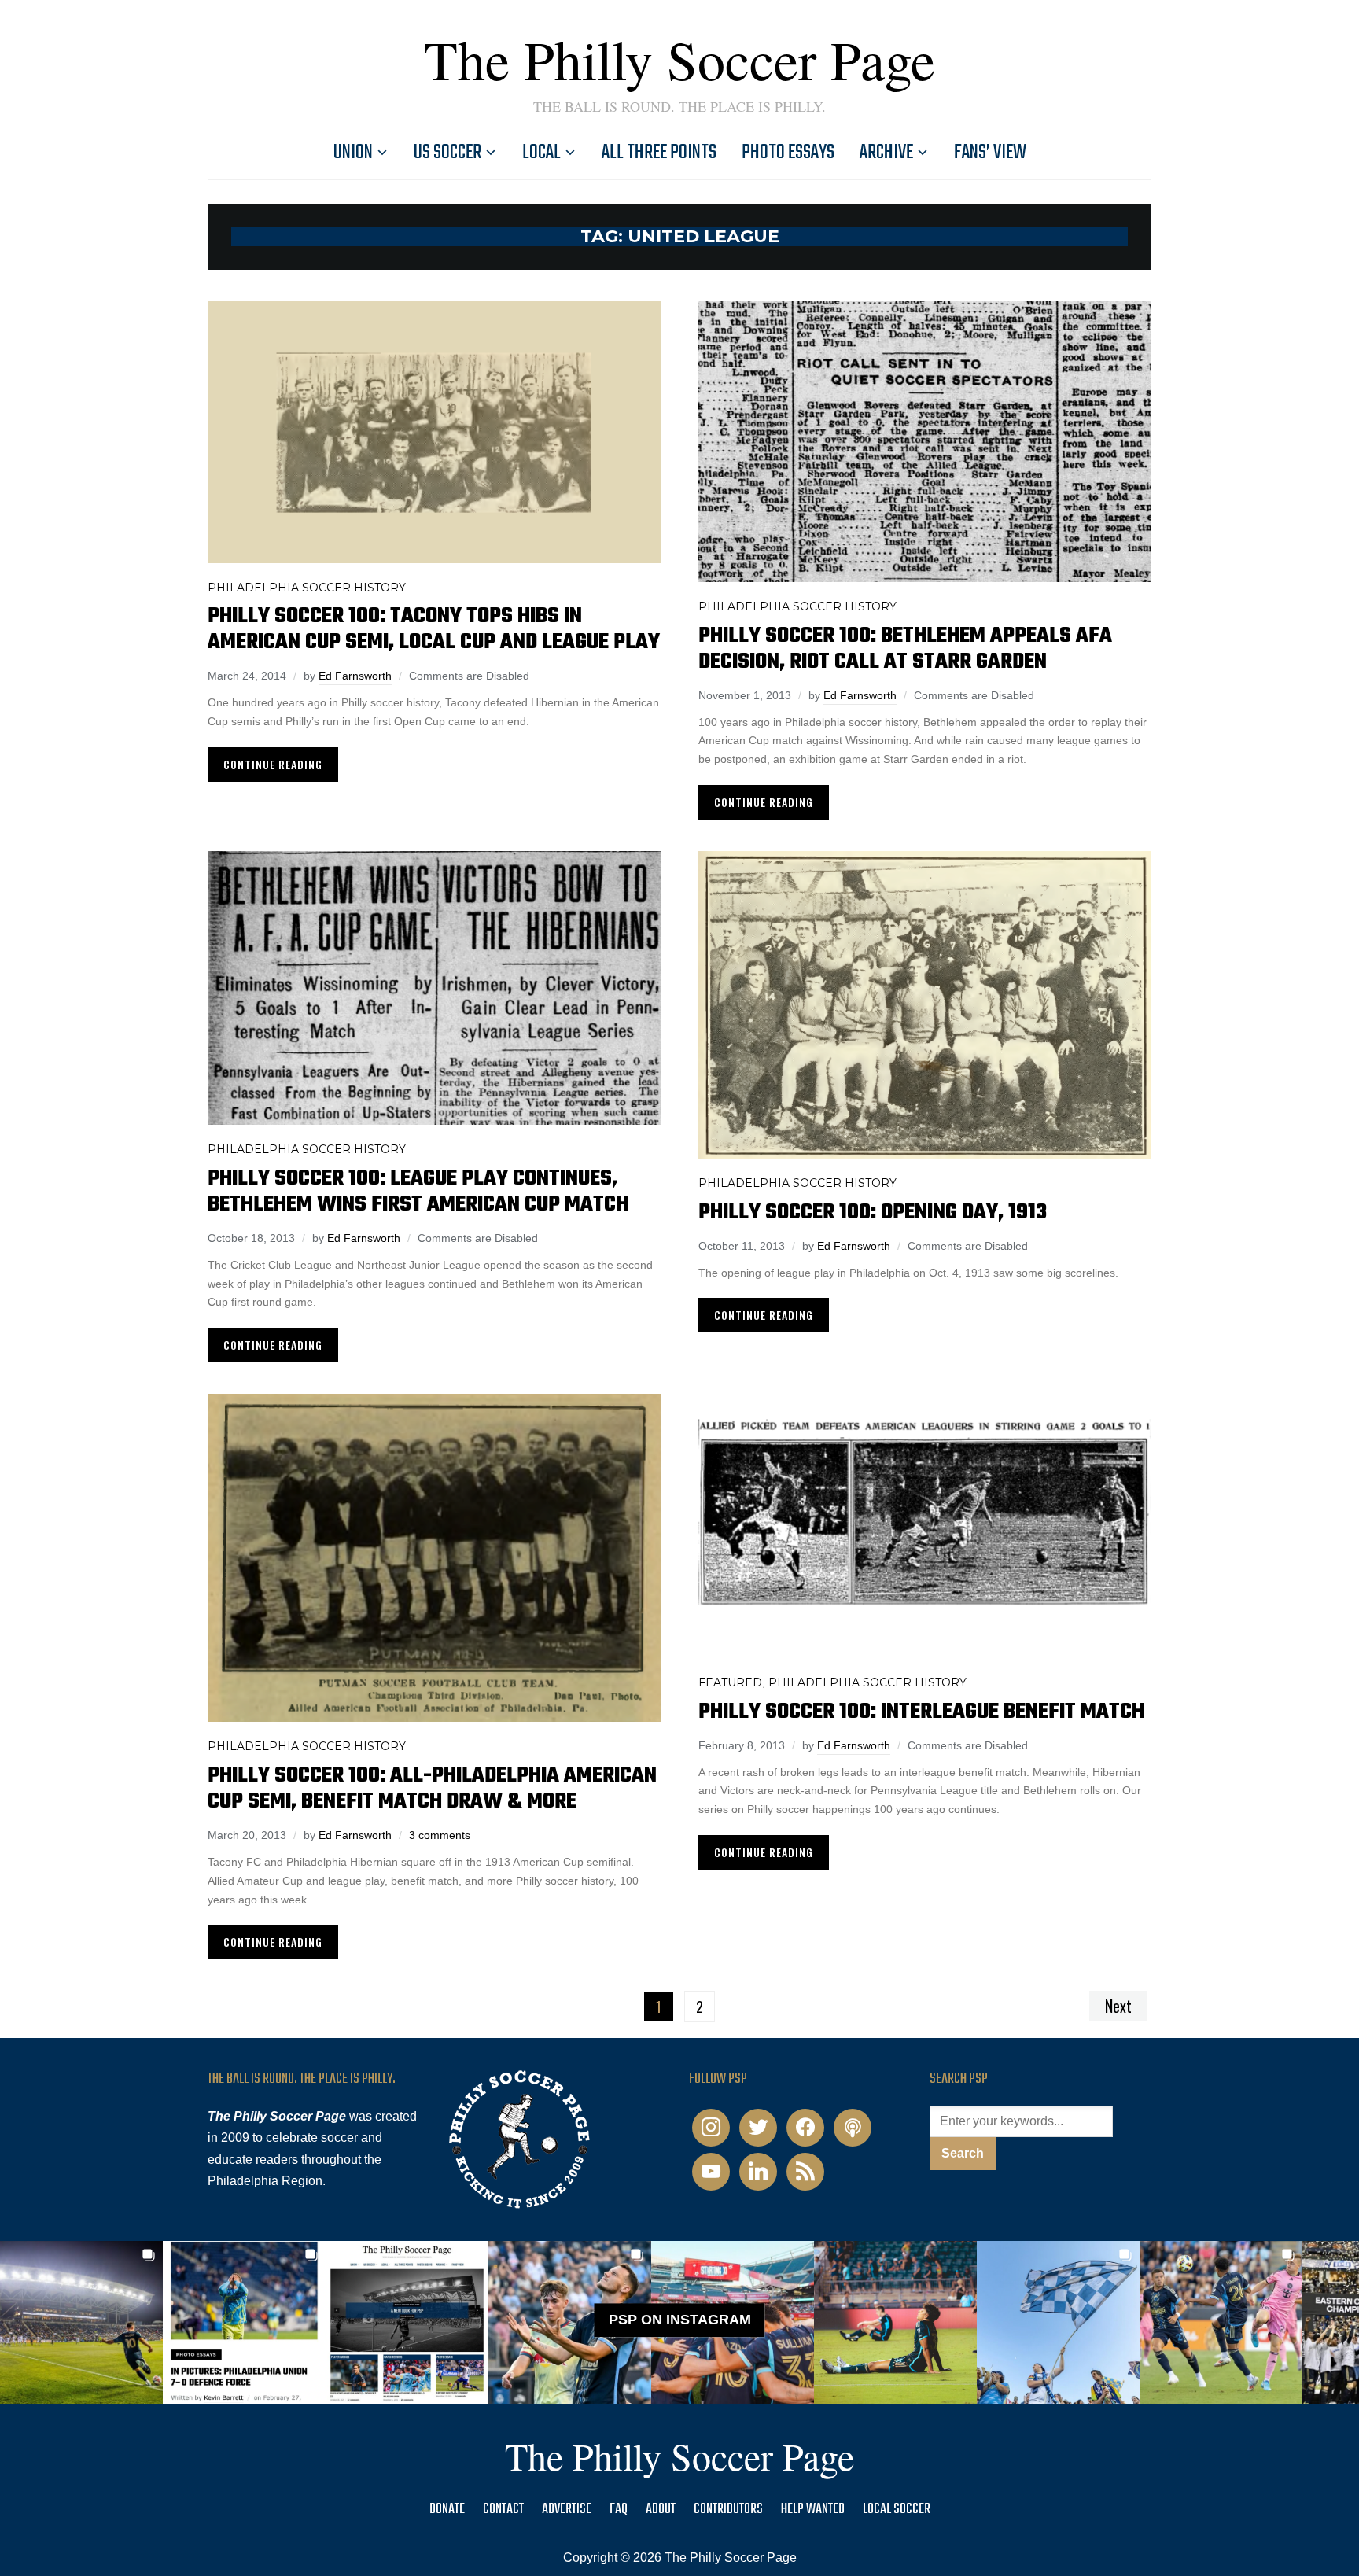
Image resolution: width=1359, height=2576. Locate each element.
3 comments (440, 1835)
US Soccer (447, 153)
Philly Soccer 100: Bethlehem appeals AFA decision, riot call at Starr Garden (905, 649)
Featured (730, 1682)
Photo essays (788, 153)
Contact (503, 2510)
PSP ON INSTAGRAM (680, 2320)
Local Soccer (897, 2510)
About (661, 2510)
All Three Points (659, 153)
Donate (447, 2510)
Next (1118, 2006)
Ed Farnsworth (355, 676)
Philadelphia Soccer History (307, 588)
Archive (886, 153)
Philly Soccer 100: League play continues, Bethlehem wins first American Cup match (418, 1192)
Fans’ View (990, 153)
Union (353, 153)
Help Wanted (813, 2510)
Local (541, 153)
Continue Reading (273, 764)
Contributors (728, 2510)
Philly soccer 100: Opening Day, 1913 (873, 1212)
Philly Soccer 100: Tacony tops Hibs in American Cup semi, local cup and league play (434, 629)
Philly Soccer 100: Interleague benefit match (921, 1712)
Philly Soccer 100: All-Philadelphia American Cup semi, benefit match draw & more (432, 1789)
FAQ (619, 2510)
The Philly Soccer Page (679, 59)
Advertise (567, 2510)
